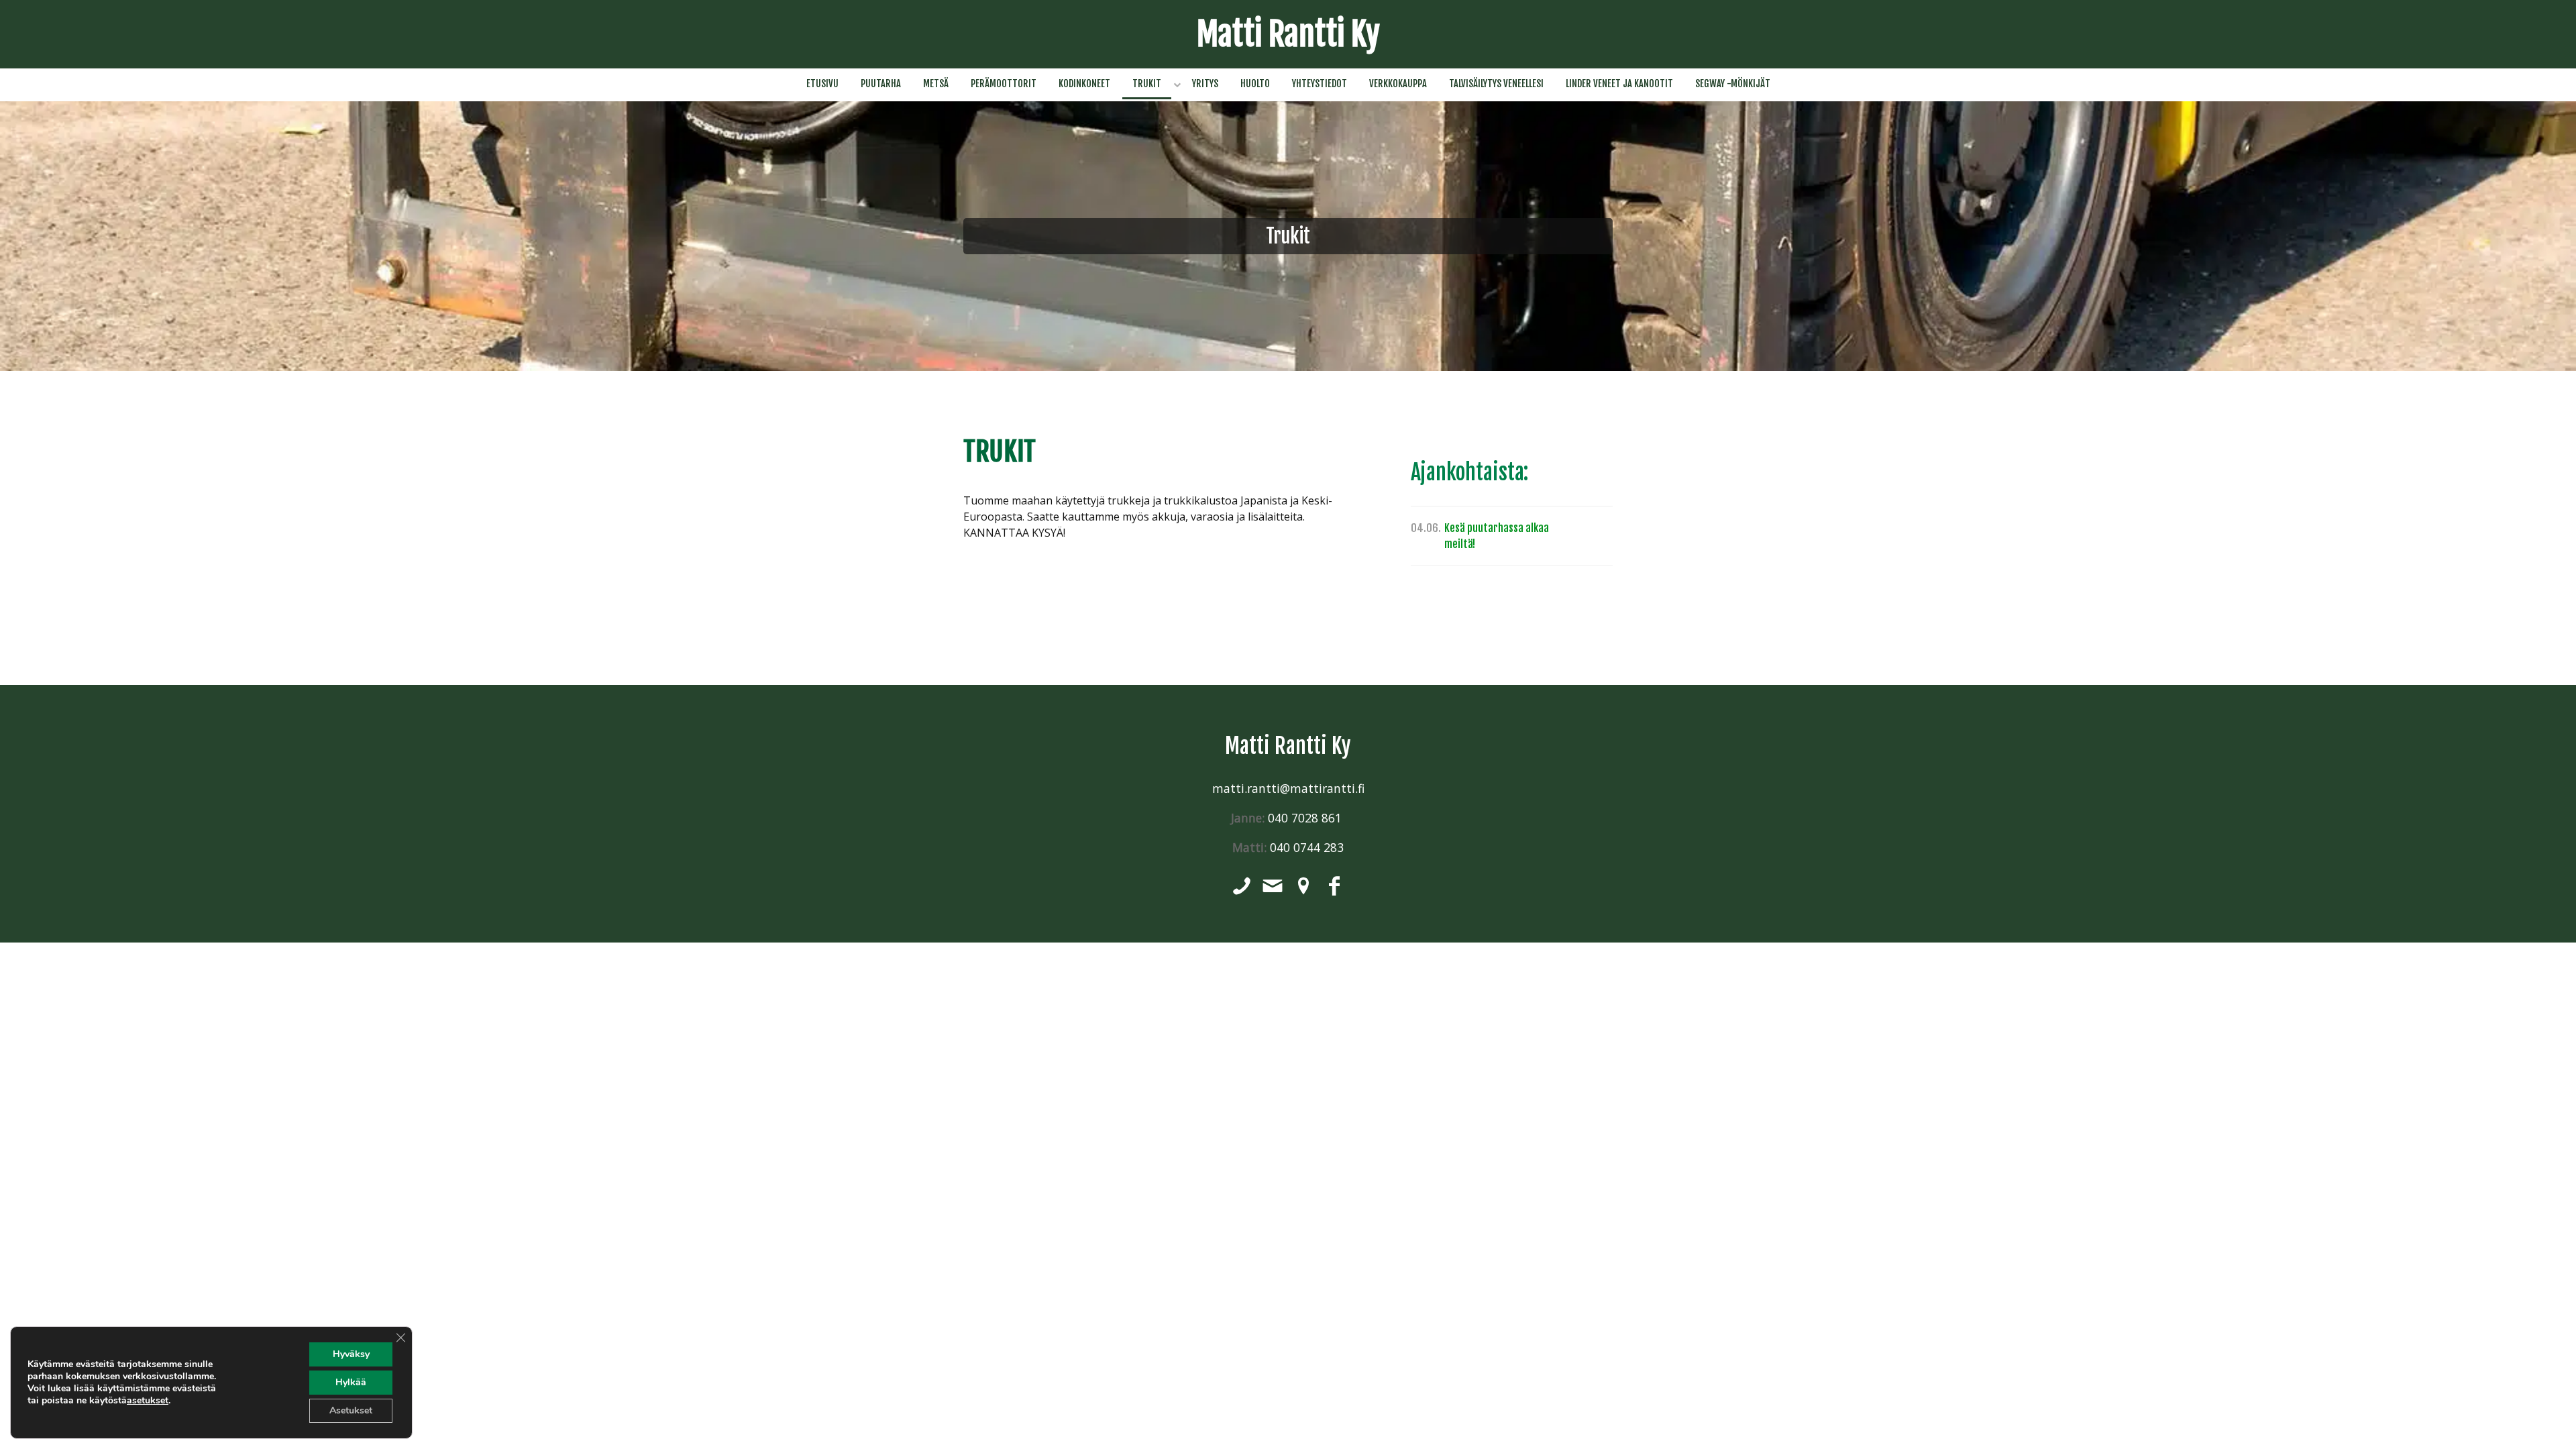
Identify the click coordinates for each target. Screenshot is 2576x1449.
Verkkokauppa (1398, 84)
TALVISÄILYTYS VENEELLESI (1496, 84)
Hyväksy (351, 1354)
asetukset (148, 1401)
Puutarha (881, 84)
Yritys (1205, 84)
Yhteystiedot (1320, 84)
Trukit (1147, 84)
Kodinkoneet (1084, 84)
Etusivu (822, 84)
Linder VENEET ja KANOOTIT (1619, 84)
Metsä (936, 84)
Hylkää (351, 1382)
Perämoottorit (1004, 84)
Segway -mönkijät (1733, 84)
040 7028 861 (1306, 818)
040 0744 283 (1307, 847)
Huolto (1255, 84)
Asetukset (351, 1410)
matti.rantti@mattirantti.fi (1288, 788)
